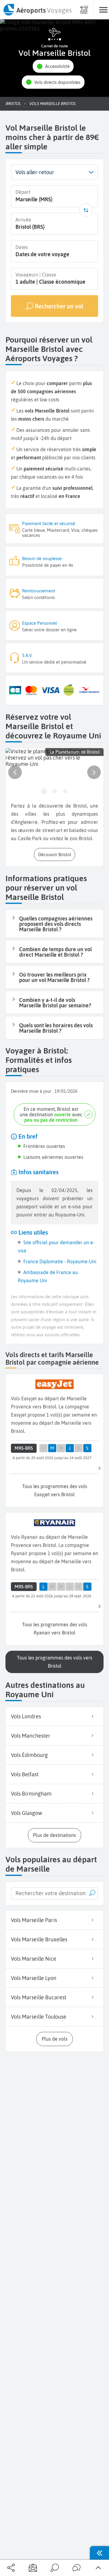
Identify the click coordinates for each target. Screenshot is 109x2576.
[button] (53, 66)
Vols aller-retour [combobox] (35, 172)
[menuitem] (37, 10)
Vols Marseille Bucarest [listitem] (39, 1997)
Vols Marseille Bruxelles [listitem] (39, 1939)
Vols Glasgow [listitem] (26, 1813)
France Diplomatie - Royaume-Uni (60, 1261)
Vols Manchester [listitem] (31, 1736)
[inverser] (86, 210)
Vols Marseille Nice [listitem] (34, 1959)
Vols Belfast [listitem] (25, 1774)
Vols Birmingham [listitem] (31, 1794)
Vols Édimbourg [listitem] (29, 1755)
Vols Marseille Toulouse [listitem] (39, 2017)
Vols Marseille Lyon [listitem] (34, 1978)
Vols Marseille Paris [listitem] (34, 1920)
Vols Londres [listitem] (26, 1716)
